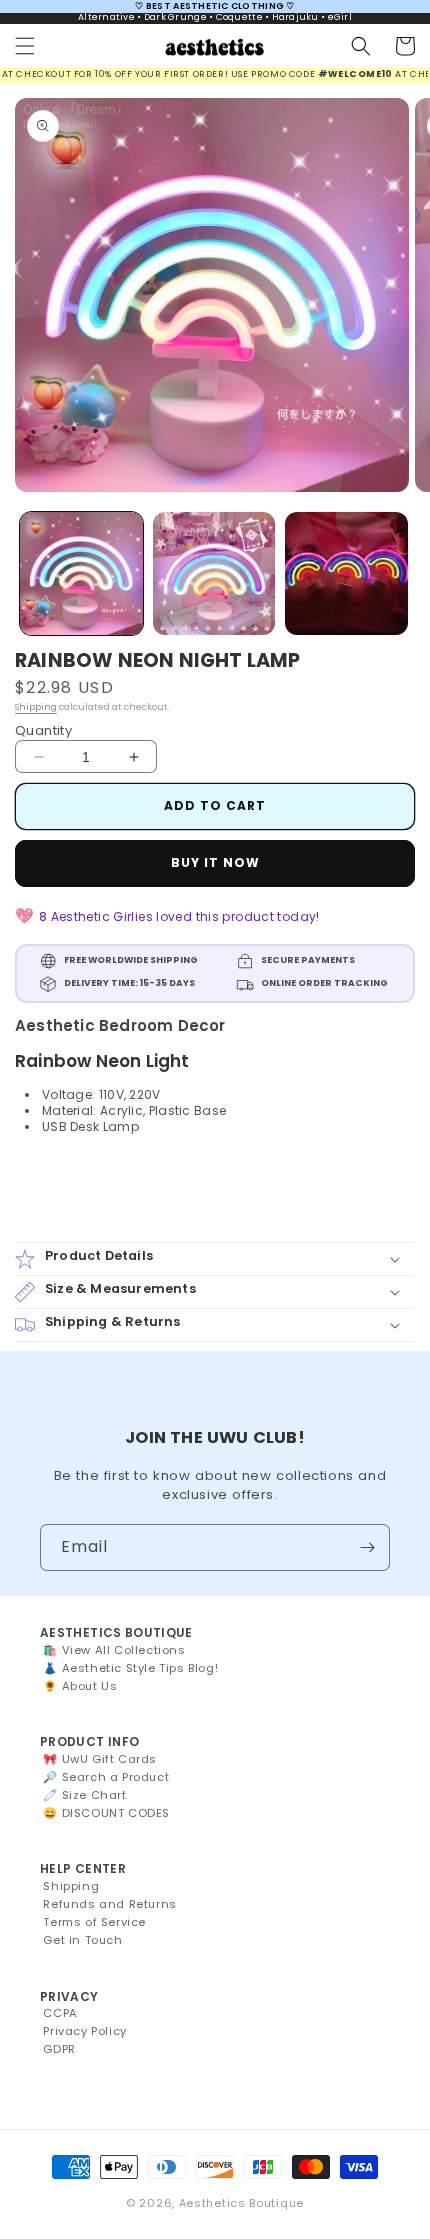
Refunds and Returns (109, 1904)
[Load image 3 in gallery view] (346, 573)
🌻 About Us (80, 1686)
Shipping (36, 707)
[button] (25, 46)
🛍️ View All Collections (114, 1650)
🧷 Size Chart (84, 1795)
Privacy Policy (84, 2031)
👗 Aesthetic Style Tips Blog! (130, 1668)
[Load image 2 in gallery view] (214, 573)
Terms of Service (94, 1922)
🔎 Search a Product (106, 1777)
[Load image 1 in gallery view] (81, 573)
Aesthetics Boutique (241, 2203)
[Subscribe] (367, 1547)
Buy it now (215, 862)
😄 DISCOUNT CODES (106, 1813)
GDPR (59, 2049)
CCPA (60, 2013)
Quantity (43, 730)
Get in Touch (82, 1940)
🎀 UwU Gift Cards (100, 1759)
